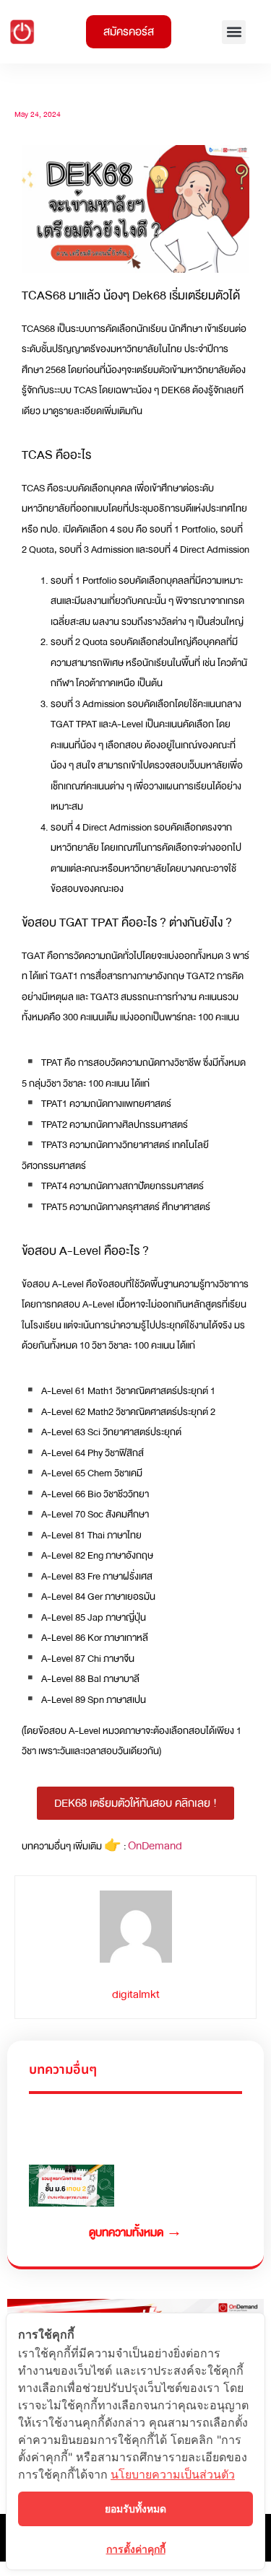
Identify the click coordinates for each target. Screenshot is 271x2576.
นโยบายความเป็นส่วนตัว (173, 2474)
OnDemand (155, 1846)
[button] (234, 32)
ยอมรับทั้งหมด (135, 2509)
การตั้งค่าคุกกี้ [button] (136, 2549)
